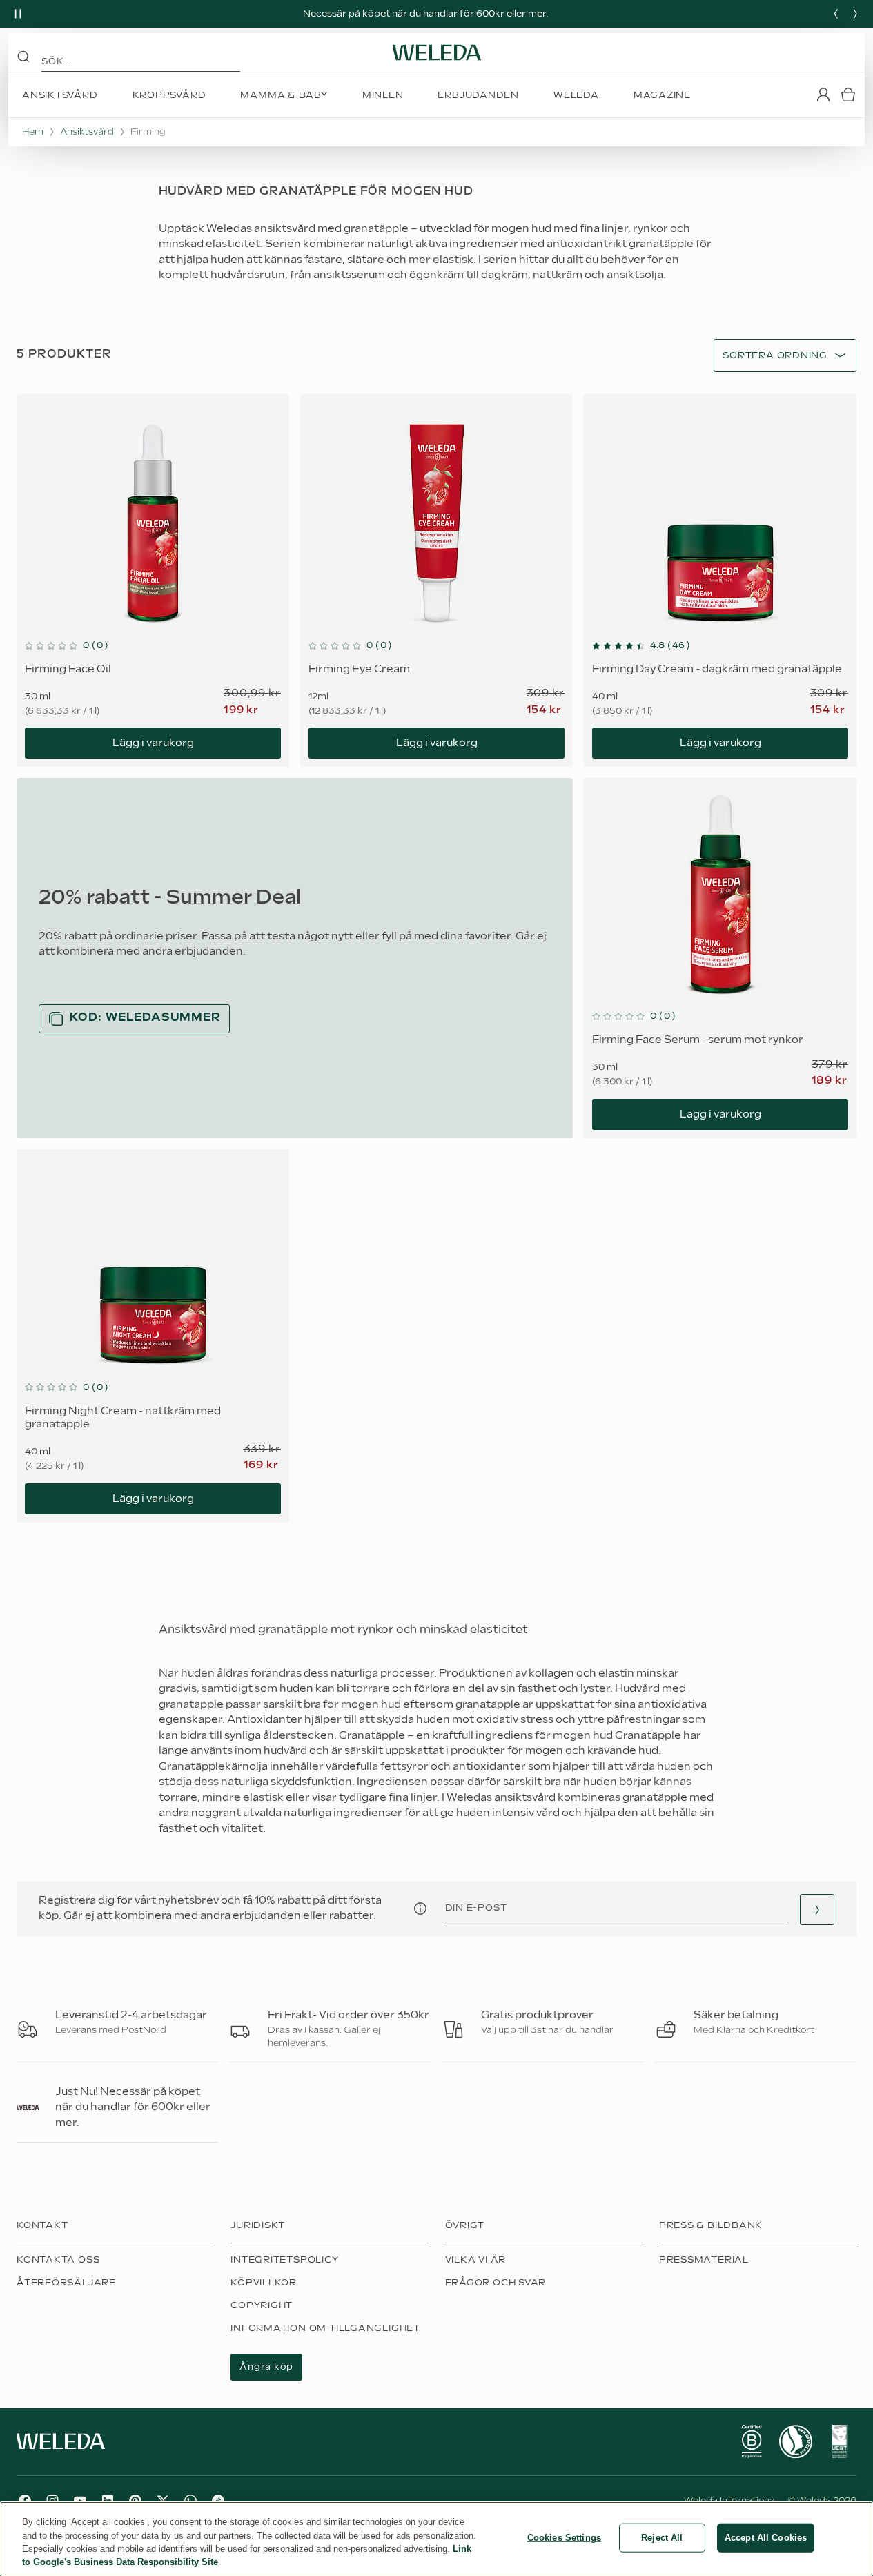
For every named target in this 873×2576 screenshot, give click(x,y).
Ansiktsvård (87, 132)
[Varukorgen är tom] (848, 95)
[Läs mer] (752, 2441)
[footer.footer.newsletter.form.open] (817, 1910)
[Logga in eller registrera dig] (823, 95)
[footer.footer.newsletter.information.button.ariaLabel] (420, 1909)
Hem (33, 132)
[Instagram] (52, 2501)
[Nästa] (855, 14)
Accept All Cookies (766, 2538)
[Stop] (18, 14)
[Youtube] (80, 2501)
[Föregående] (836, 14)
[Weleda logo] (437, 52)
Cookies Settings (564, 2538)
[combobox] (775, 356)
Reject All (662, 2538)
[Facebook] (25, 2501)
